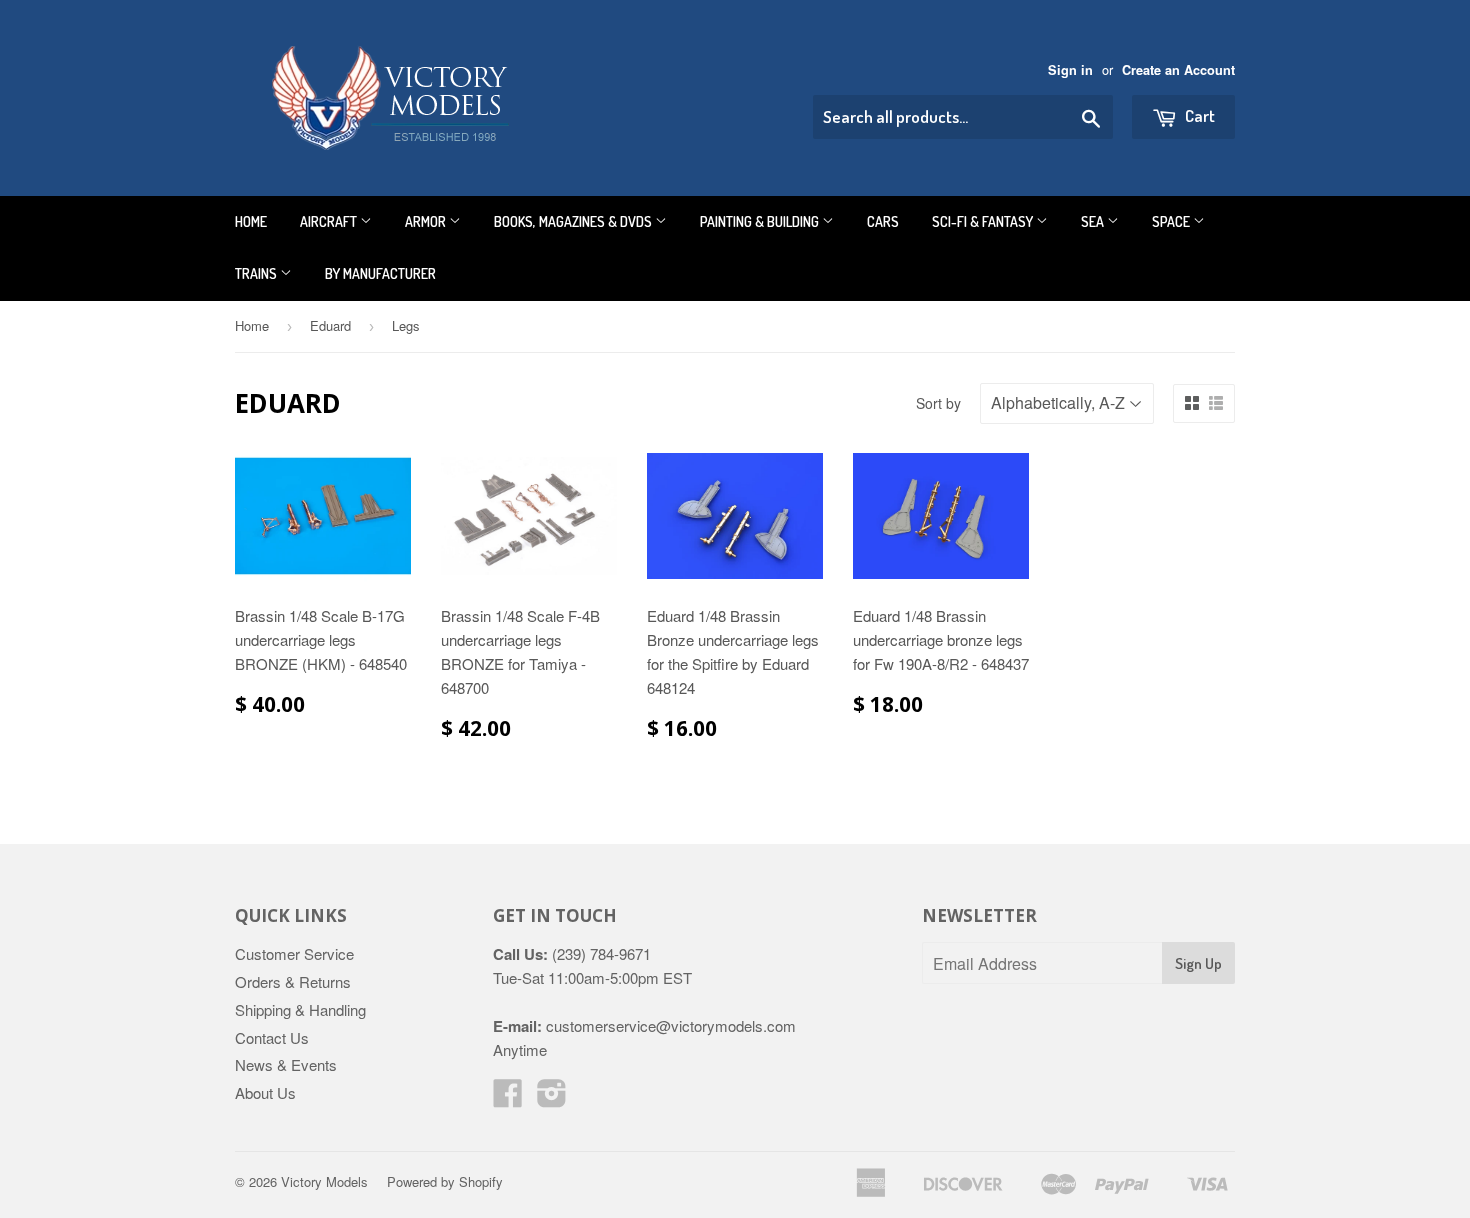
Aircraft (330, 221)
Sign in (1070, 70)
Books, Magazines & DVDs (574, 221)
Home (251, 221)
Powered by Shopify (445, 1181)
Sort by (938, 403)
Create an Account (1178, 70)
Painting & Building (761, 221)
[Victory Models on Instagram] (552, 1098)
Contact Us (272, 1037)
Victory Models (324, 1181)
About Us (265, 1092)
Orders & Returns (293, 981)
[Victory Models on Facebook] (508, 1098)
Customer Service (294, 953)
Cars (883, 221)
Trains (257, 273)
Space (1172, 221)
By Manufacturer (380, 273)
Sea (1094, 221)
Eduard (330, 325)
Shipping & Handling (300, 1009)
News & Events (286, 1064)
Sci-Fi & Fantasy (984, 221)
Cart (1198, 115)
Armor (427, 221)
